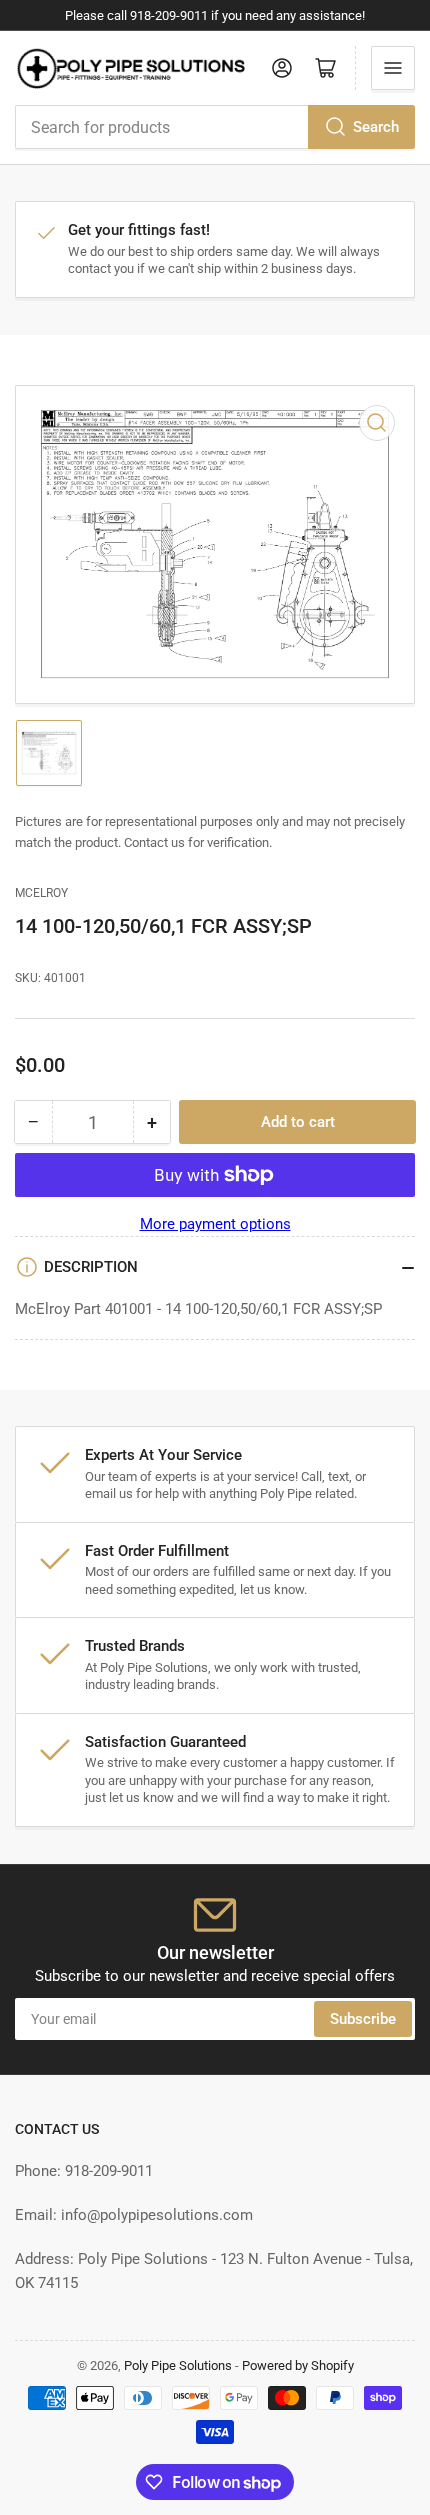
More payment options (215, 1224)
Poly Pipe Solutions (178, 2365)
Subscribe (363, 2019)
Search (376, 127)
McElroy (41, 893)
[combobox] (215, 127)
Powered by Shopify (298, 2365)
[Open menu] (393, 68)
